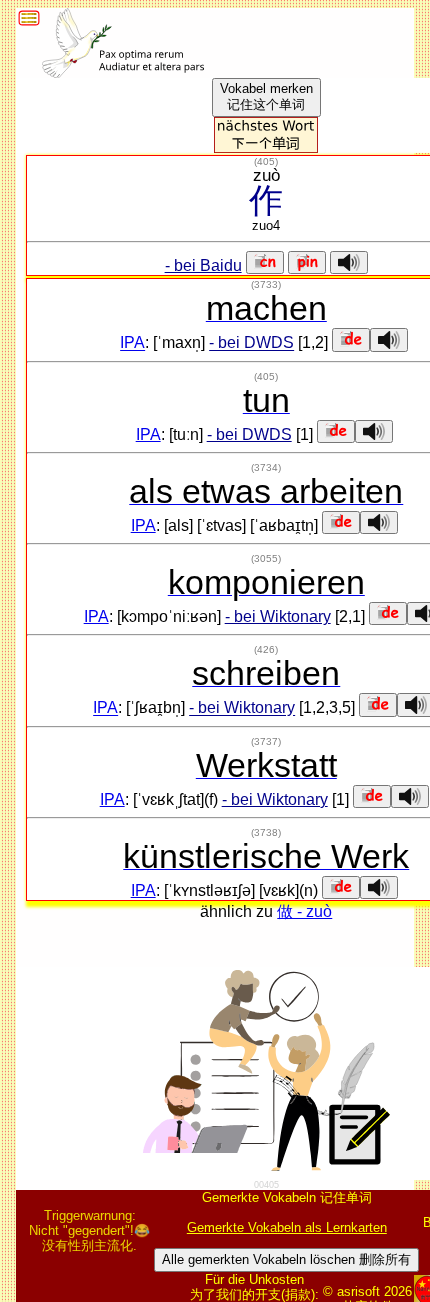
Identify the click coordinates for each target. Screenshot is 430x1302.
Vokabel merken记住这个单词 (266, 96)
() (266, 161)
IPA (132, 343)
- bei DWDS (251, 343)
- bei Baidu (203, 265)
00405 (266, 1185)
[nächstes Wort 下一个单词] (266, 147)
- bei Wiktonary (278, 616)
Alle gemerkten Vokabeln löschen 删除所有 (286, 1259)
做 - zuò (304, 911)
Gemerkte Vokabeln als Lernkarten (287, 1227)
